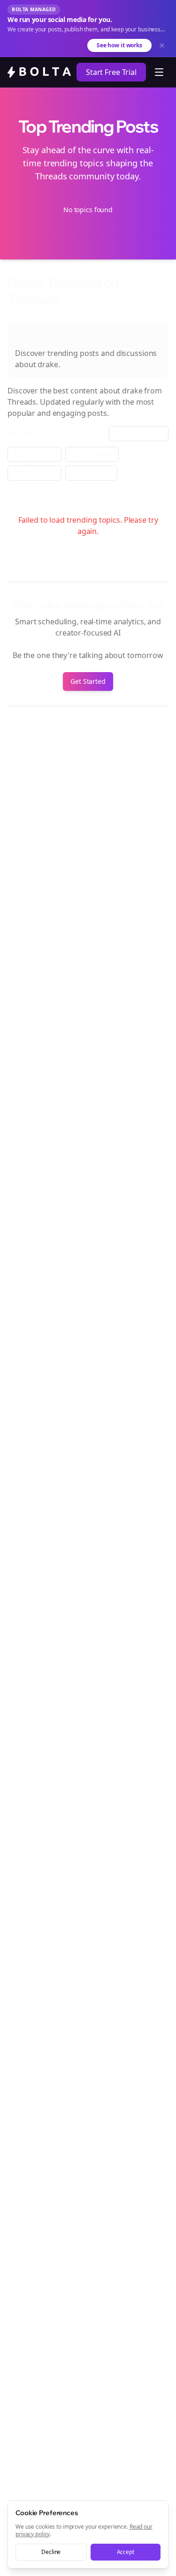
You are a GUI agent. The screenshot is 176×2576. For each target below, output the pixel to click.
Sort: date (139, 433)
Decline (51, 2552)
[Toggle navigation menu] (159, 72)
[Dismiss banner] (162, 45)
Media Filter (40, 473)
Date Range (98, 454)
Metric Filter (40, 454)
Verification (97, 473)
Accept (126, 2552)
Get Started (88, 681)
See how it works (119, 45)
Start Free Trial (111, 72)
